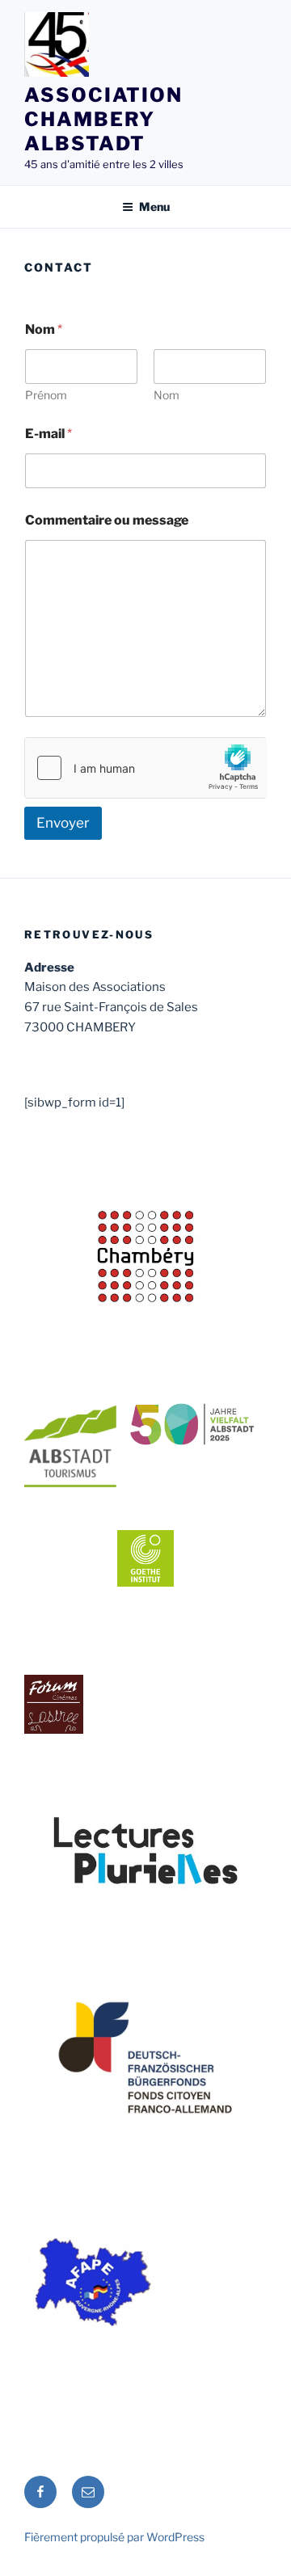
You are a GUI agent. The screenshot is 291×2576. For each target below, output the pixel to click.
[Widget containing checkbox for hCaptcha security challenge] (145, 768)
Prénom (46, 395)
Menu (154, 207)
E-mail (48, 434)
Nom (167, 395)
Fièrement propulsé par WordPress (114, 2537)
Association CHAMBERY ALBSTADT (103, 119)
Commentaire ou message (107, 520)
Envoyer (63, 823)
